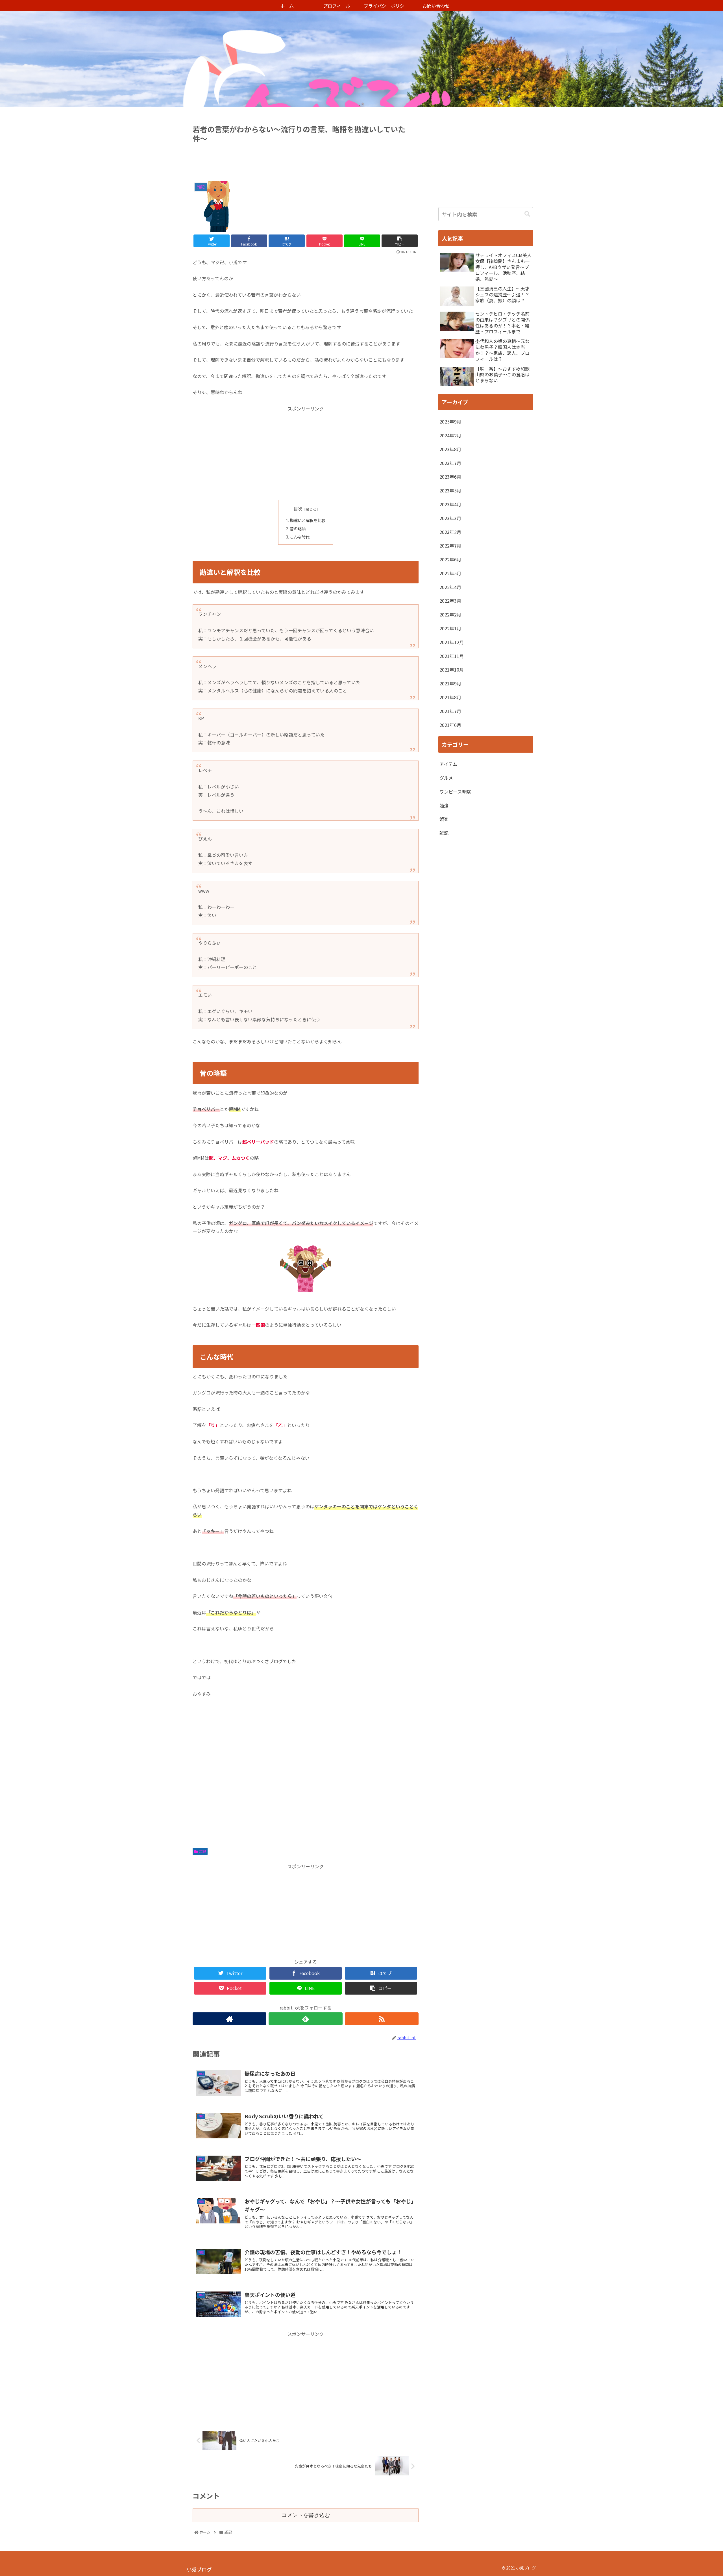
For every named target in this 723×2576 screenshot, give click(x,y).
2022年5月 (450, 573)
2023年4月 (450, 504)
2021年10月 (452, 670)
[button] (527, 214)
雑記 (202, 1851)
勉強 (444, 805)
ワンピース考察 (455, 792)
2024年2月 (450, 435)
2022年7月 (450, 546)
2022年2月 (450, 614)
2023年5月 (450, 490)
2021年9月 (450, 683)
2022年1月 (450, 628)
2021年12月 (452, 642)
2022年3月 (450, 601)
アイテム (448, 764)
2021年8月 (450, 697)
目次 (298, 509)
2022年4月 (450, 587)
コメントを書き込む (306, 2515)
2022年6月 (450, 559)
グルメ (446, 778)
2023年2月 (450, 532)
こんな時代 (300, 537)
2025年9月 (450, 422)
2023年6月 (450, 477)
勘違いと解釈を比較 (308, 520)
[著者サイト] (229, 2019)
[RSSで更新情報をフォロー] (382, 2019)
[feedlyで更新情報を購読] (305, 2019)
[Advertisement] (306, 160)
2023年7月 (450, 463)
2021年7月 (450, 711)
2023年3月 (450, 518)
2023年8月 (450, 449)
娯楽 (444, 819)
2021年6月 (450, 725)
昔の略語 (298, 528)
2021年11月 (452, 656)
